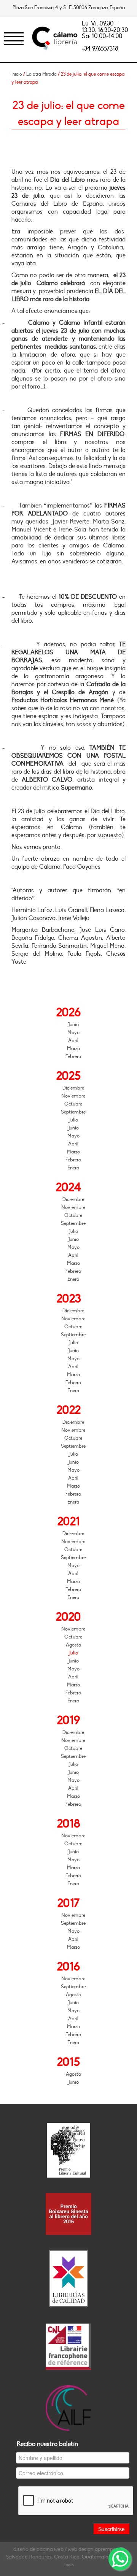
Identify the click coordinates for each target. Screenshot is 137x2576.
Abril (73, 1041)
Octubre (73, 1104)
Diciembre (73, 1088)
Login (69, 2565)
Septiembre (73, 1112)
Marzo (73, 1048)
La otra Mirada (41, 74)
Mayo (73, 1033)
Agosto (73, 1645)
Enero (73, 1168)
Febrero (73, 1056)
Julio (73, 1120)
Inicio (17, 74)
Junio (73, 1025)
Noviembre (73, 1096)
